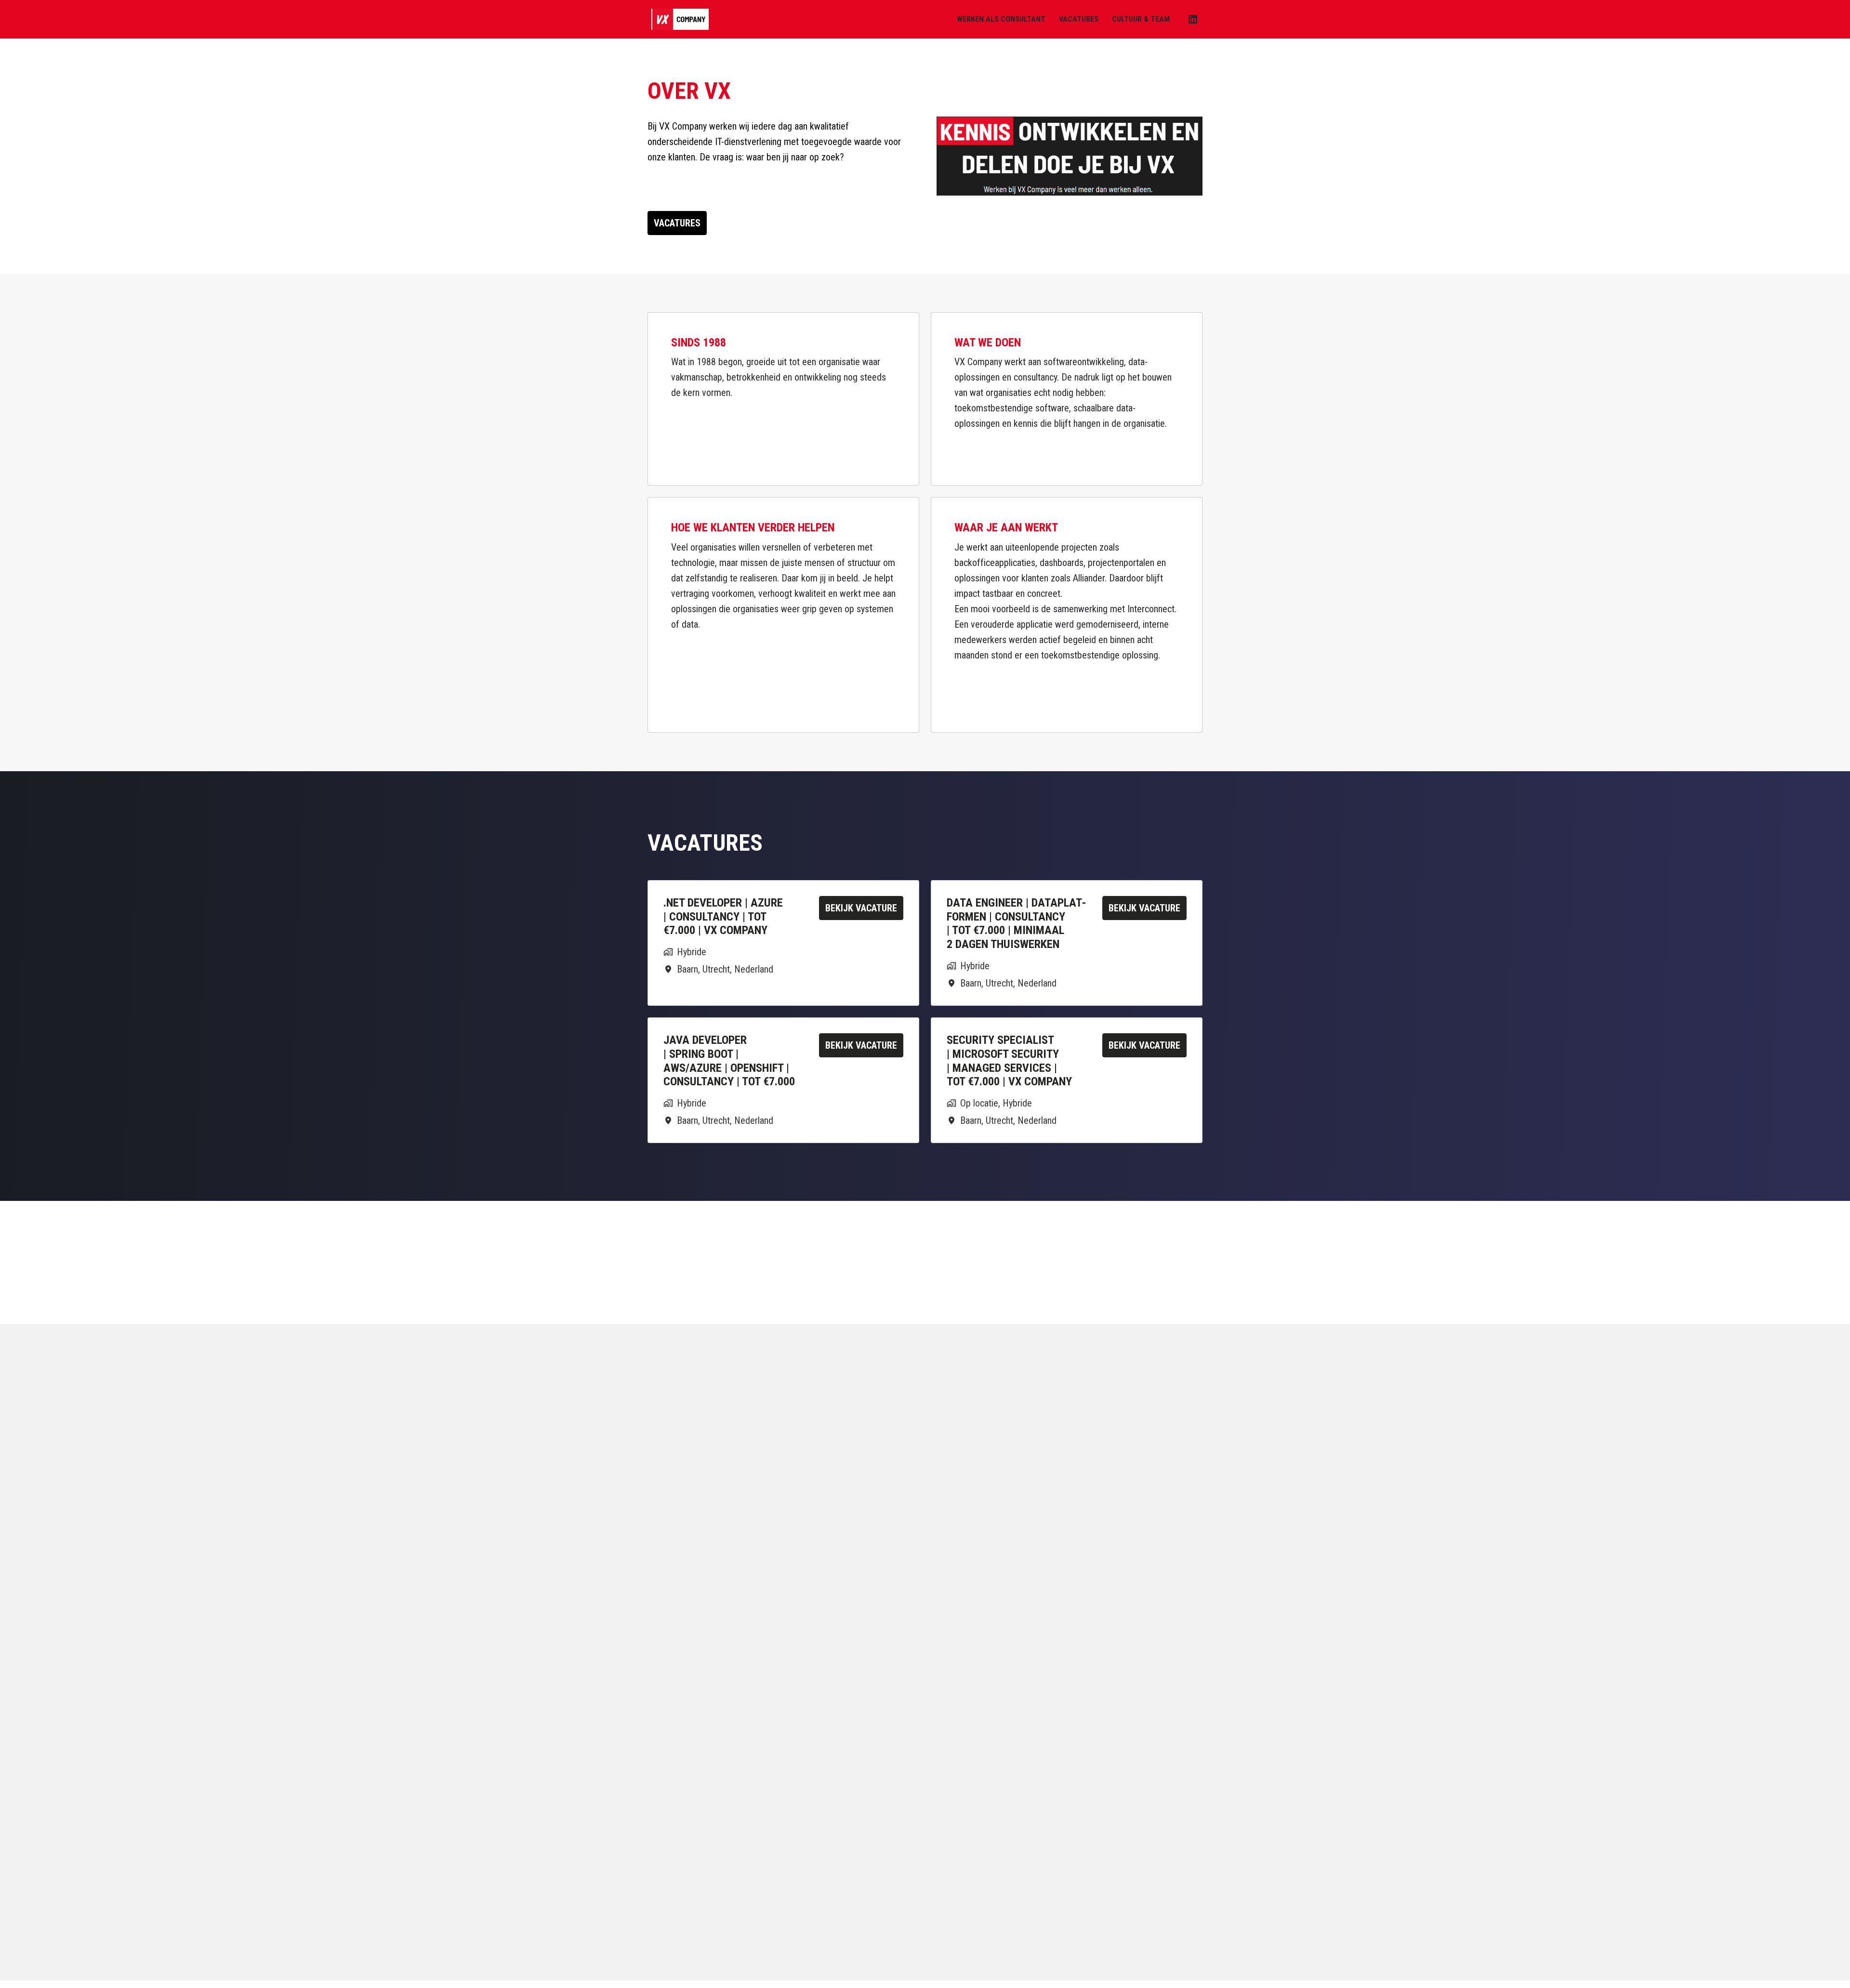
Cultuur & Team (1141, 19)
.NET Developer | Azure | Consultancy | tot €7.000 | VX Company (723, 917)
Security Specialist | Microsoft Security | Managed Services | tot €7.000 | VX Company (1009, 1061)
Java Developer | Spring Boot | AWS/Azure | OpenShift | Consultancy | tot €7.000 (729, 1061)
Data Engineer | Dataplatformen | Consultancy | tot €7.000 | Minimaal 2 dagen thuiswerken (1017, 923)
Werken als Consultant (1001, 19)
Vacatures (1079, 19)
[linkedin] (1193, 19)
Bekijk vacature (861, 908)
